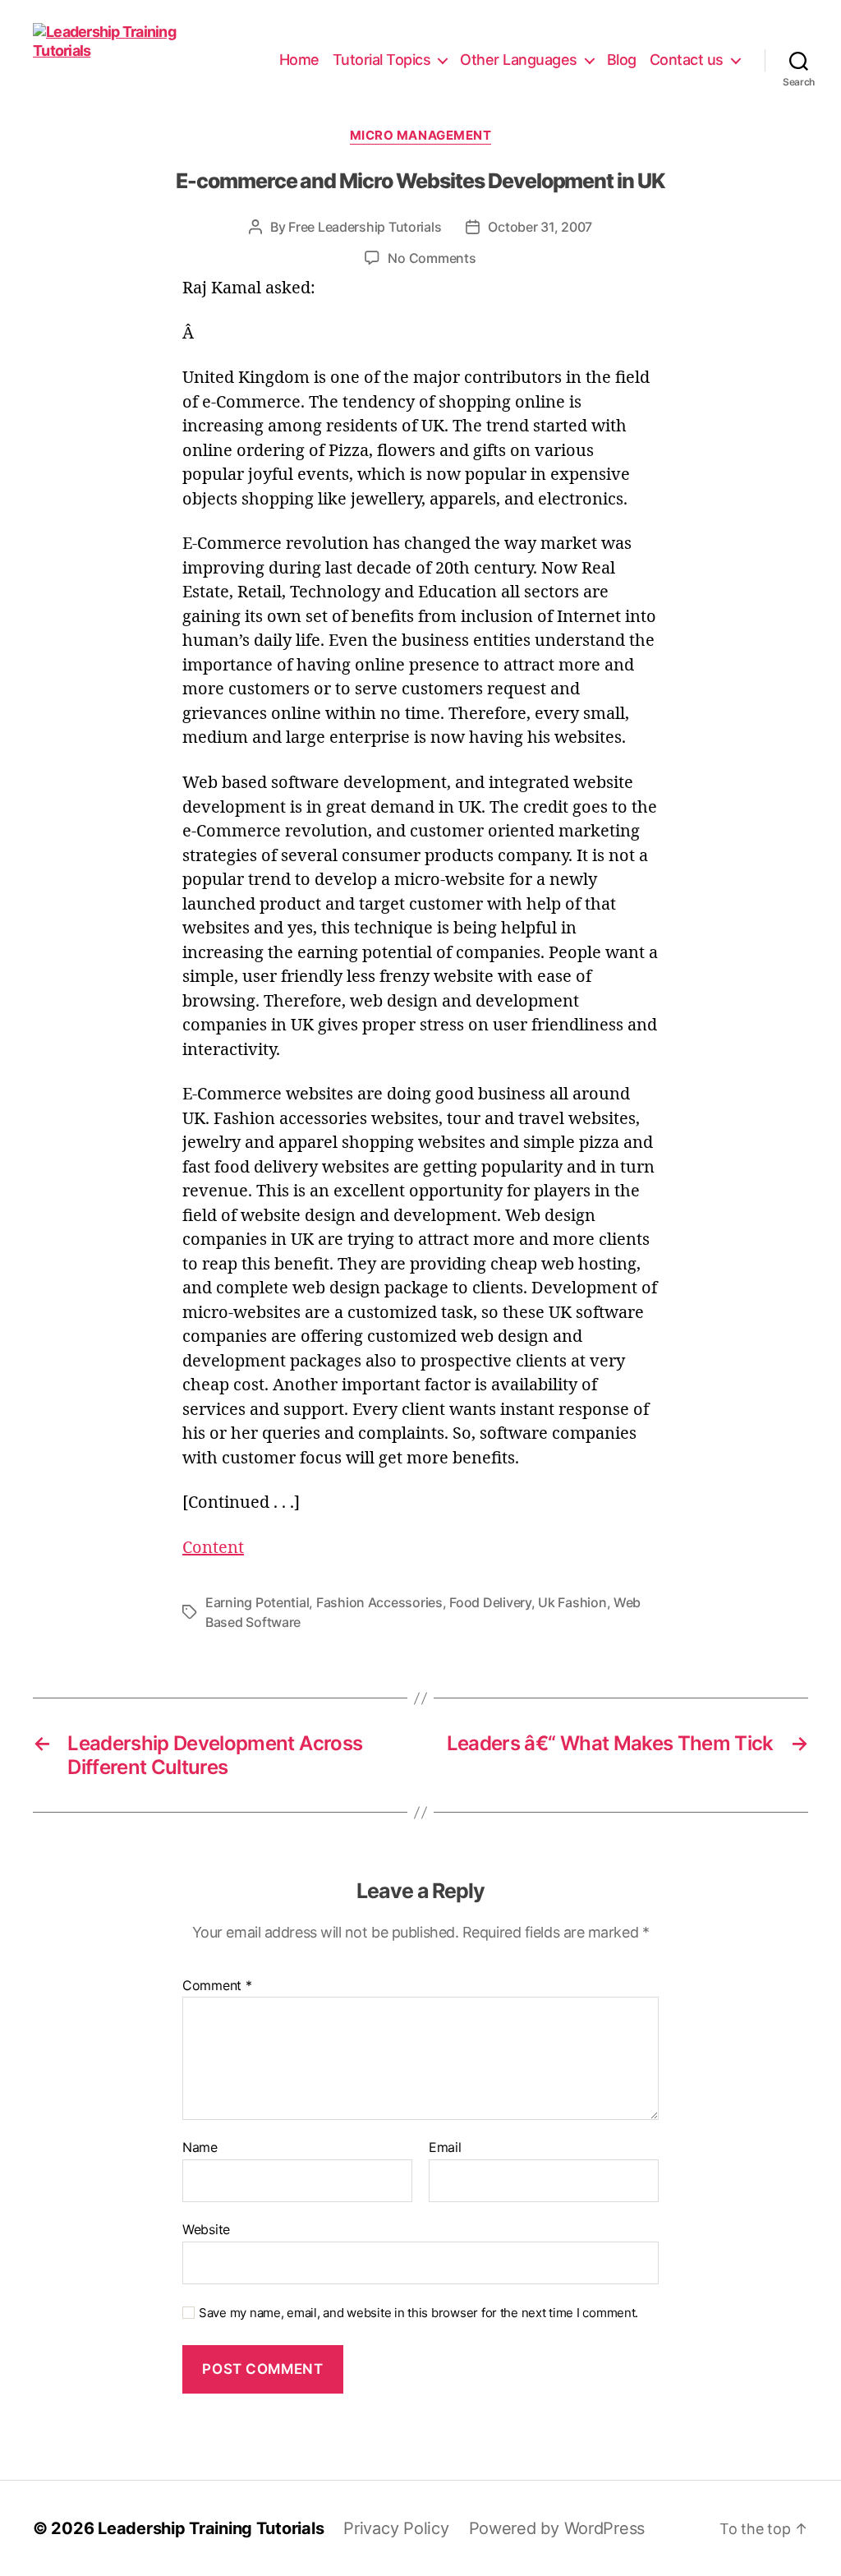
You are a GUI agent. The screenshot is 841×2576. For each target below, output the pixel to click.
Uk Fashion (572, 1602)
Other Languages (519, 60)
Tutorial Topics (382, 60)
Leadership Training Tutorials (211, 2528)
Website (206, 2229)
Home (299, 60)
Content (213, 1548)
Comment (217, 1986)
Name (200, 2148)
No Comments (432, 258)
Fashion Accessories (379, 1602)
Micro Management (421, 136)
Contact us (687, 60)
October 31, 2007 (540, 227)
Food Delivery (490, 1602)
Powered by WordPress (557, 2528)
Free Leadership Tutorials (365, 227)
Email (445, 2148)
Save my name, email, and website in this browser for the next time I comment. (418, 2313)
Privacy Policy (396, 2528)
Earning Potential (257, 1602)
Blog (622, 60)
